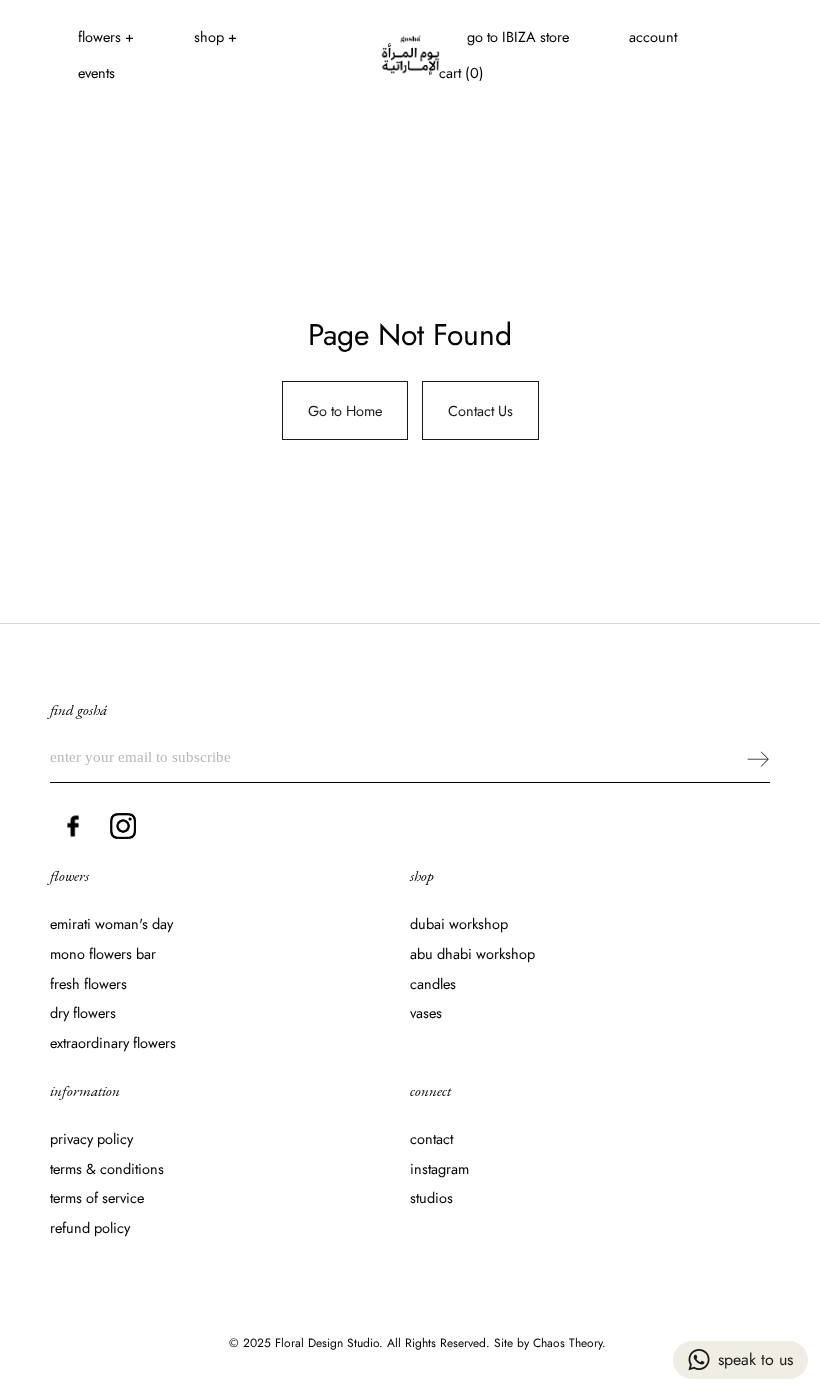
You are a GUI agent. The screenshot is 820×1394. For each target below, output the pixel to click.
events (96, 72)
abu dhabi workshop (472, 953)
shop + (215, 36)
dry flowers (83, 1012)
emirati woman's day (111, 923)
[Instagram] (123, 826)
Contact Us (480, 410)
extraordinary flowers (113, 1042)
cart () (461, 72)
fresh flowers (88, 983)
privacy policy (91, 1138)
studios (431, 1197)
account (653, 36)
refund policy (90, 1227)
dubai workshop (459, 923)
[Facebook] (73, 826)
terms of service (97, 1197)
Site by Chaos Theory (548, 1343)
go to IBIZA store (518, 36)
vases (426, 1012)
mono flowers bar (103, 953)
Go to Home (345, 410)
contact (431, 1138)
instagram (439, 1168)
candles (433, 983)
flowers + (106, 36)
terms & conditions (107, 1168)
